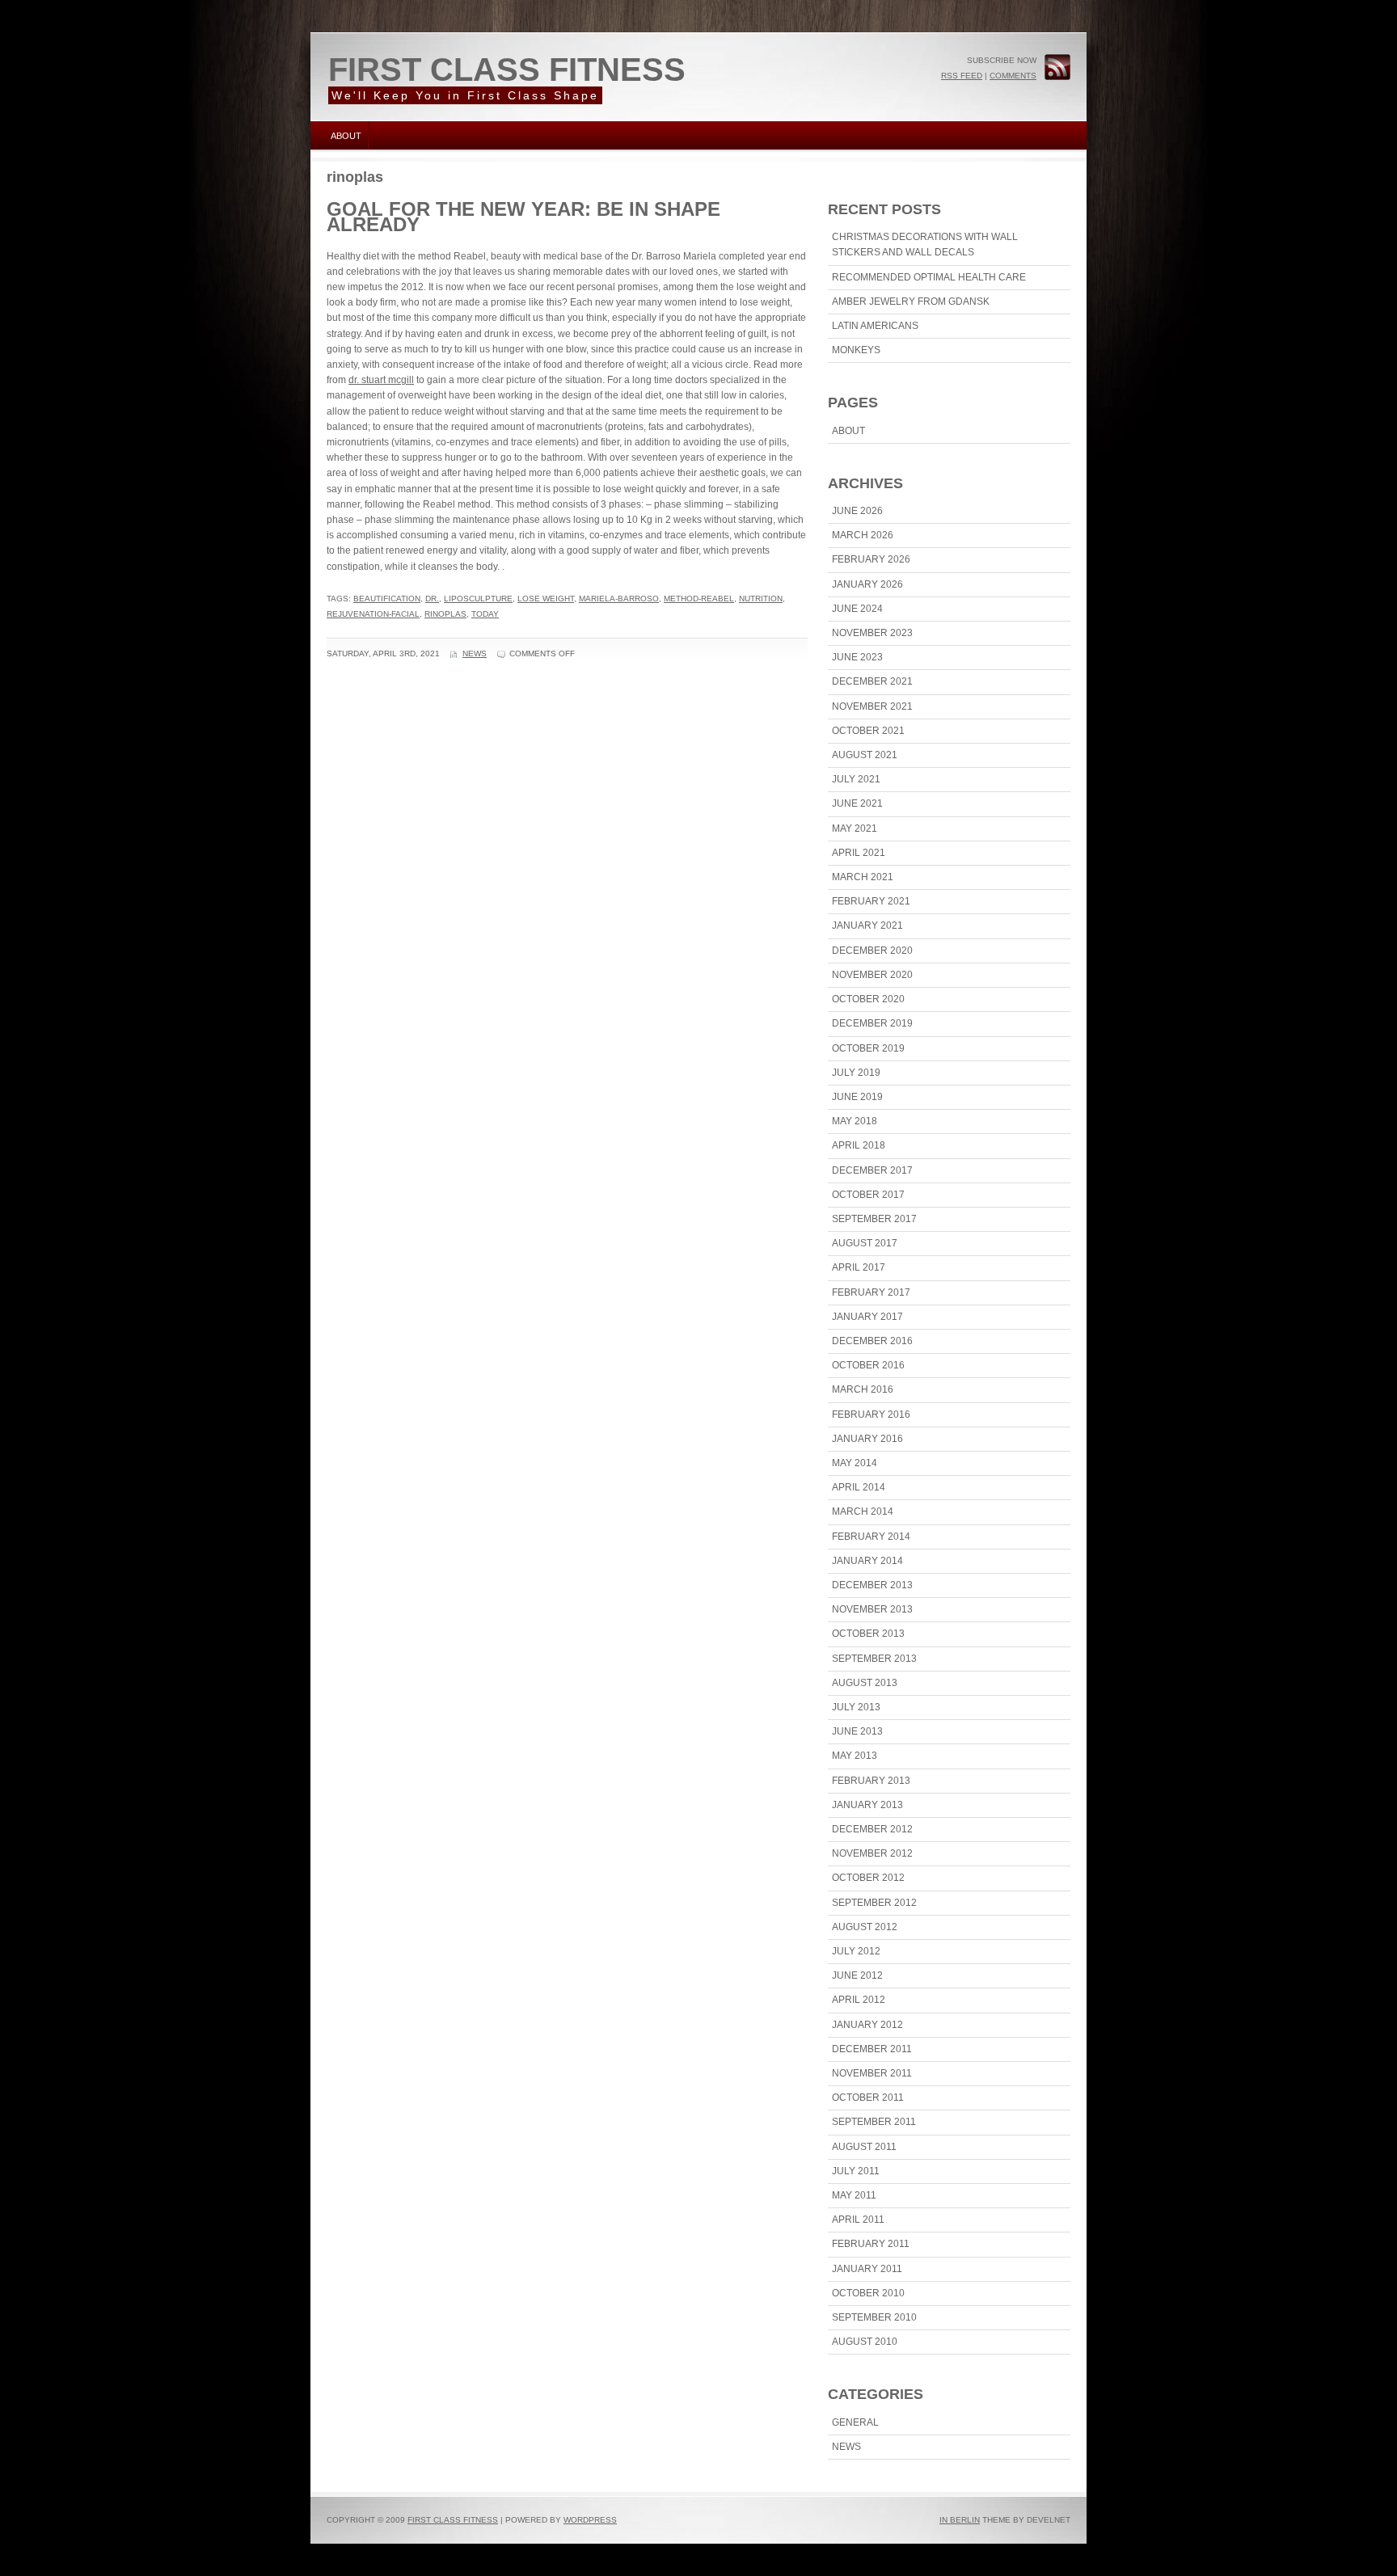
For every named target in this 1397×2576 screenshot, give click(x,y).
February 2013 (871, 1781)
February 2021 (871, 901)
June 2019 (857, 1097)
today (485, 614)
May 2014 (855, 1463)
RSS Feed (962, 76)
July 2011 (856, 2171)
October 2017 (868, 1195)
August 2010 (865, 2342)
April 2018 (859, 1145)
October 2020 (868, 999)
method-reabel (699, 599)
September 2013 (874, 1659)
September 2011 (874, 2122)
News (475, 653)
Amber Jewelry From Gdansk (911, 301)
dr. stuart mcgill (381, 380)
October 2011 (868, 2097)
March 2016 (863, 1389)
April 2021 (859, 853)
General (855, 2422)
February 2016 (871, 1414)
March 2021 (863, 877)
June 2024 (857, 609)
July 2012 (856, 1951)
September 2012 (874, 1903)
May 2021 (855, 828)
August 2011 (864, 2147)
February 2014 (871, 1537)
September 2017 (874, 1219)
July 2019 (856, 1073)
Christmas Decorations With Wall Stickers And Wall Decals (925, 245)
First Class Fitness (507, 70)
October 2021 (868, 731)
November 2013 (872, 1609)
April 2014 (859, 1487)
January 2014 (867, 1561)
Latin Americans (875, 326)
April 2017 (859, 1267)
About (346, 136)
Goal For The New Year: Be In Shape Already (523, 217)
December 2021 (872, 681)
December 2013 (872, 1585)
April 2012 (859, 2000)
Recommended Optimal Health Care (929, 277)
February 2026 (871, 559)
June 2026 (857, 511)
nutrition (761, 599)
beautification (387, 599)
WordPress (590, 2520)
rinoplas (445, 614)
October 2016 (868, 1365)
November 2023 (872, 633)
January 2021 (867, 925)
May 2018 (855, 1121)
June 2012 (857, 1975)
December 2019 (872, 1023)
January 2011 (867, 2269)
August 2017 (865, 1243)
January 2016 (867, 1439)
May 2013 (855, 1756)
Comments (1013, 76)
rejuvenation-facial (373, 614)
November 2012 (872, 1853)
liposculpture (478, 599)
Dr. (432, 599)
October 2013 (868, 1634)
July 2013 (856, 1707)
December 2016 (872, 1341)
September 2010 (874, 2317)
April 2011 (858, 2220)
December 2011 (872, 2049)
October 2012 (868, 1878)
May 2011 (854, 2195)
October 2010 (868, 2293)
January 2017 (867, 1317)
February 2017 (871, 1292)
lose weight (546, 599)
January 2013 (867, 1805)
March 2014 (863, 1511)
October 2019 (868, 1048)
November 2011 (872, 2073)
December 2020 (872, 951)
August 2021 (865, 755)
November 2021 (872, 706)
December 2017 (872, 1170)
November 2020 (872, 975)
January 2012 (867, 2025)
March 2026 (863, 535)
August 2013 (865, 1683)
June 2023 (857, 657)
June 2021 (857, 803)
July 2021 (856, 779)
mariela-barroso (619, 599)
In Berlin (960, 2520)
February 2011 (871, 2244)
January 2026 (867, 584)
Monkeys (856, 350)
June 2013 (857, 1731)
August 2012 (865, 1927)
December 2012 (872, 1829)
